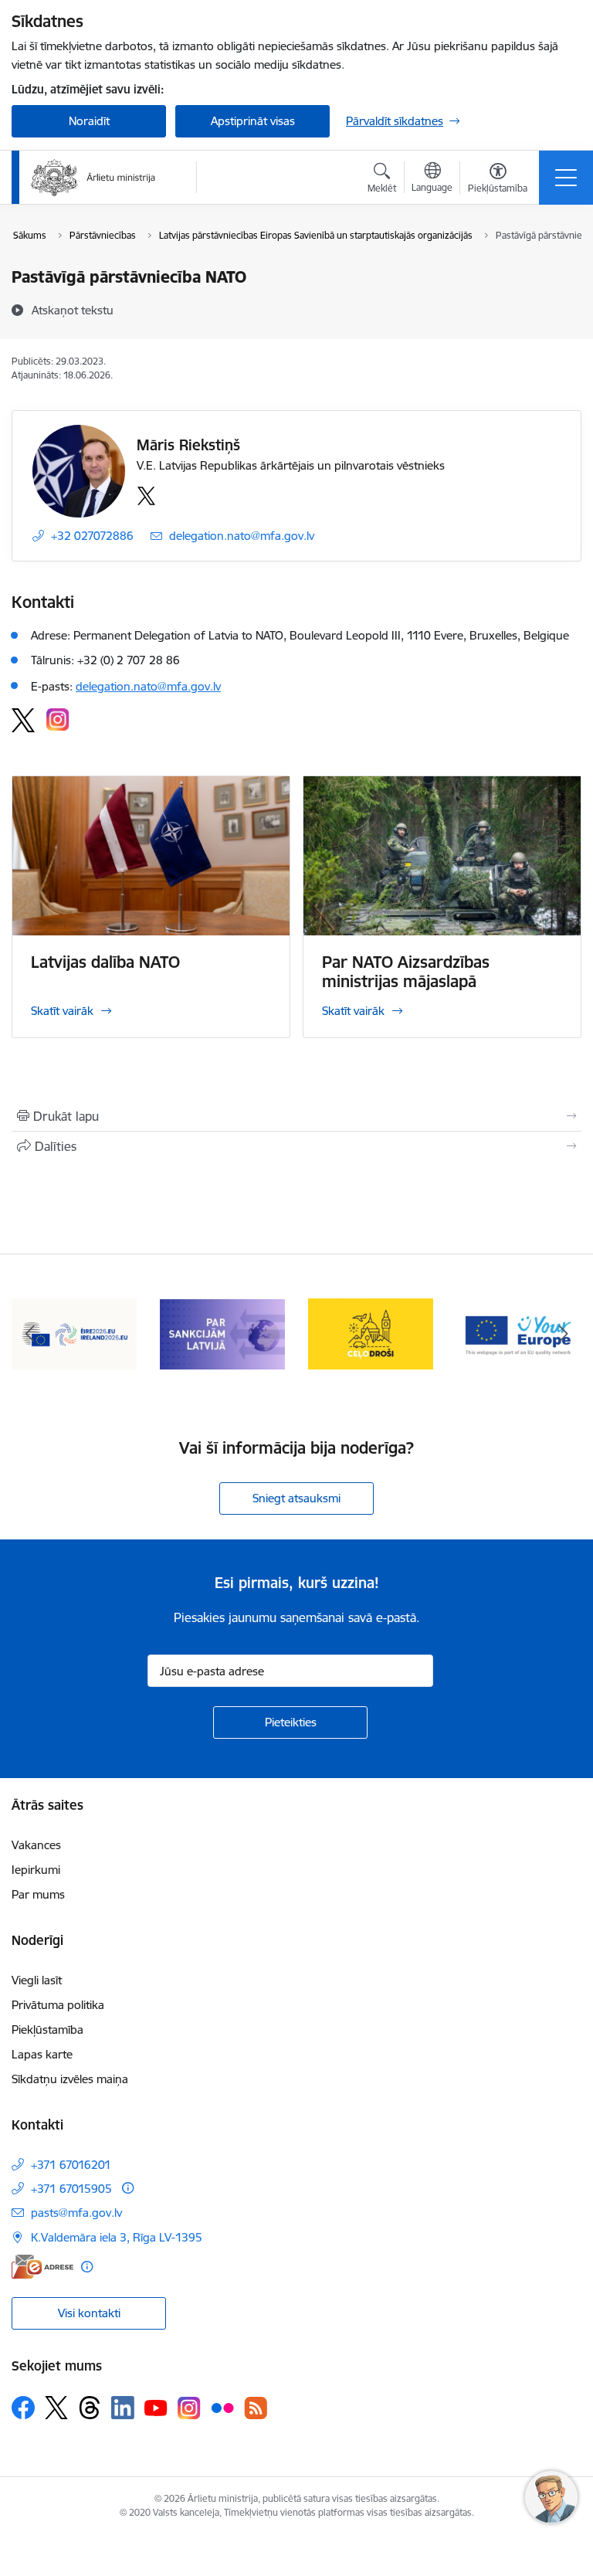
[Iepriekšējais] (30, 1334)
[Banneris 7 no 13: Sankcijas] (222, 1333)
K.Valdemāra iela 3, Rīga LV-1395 (117, 2237)
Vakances (36, 1845)
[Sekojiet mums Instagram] (189, 2408)
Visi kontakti (89, 2313)
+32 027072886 (92, 536)
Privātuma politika (58, 2005)
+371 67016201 (71, 2165)
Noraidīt (89, 121)
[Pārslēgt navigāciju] (566, 178)
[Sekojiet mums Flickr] (222, 2407)
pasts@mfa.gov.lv (76, 2213)
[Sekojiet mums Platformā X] (56, 2408)
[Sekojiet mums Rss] (256, 2408)
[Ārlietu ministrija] (93, 178)
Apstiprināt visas (253, 121)
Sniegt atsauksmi (296, 1498)
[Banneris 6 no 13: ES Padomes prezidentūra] (74, 1333)
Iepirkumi (36, 1870)
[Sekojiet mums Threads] (90, 2408)
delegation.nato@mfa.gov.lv (242, 536)
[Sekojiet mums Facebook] (23, 2408)
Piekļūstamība (47, 2030)
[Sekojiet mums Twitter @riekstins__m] (149, 496)
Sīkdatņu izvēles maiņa (70, 2079)
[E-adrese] (42, 2267)
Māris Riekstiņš (188, 445)
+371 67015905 (71, 2189)
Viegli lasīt (37, 1980)
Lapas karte (42, 2054)
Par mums (38, 1894)
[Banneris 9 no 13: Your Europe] (519, 1333)
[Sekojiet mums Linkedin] (123, 2408)
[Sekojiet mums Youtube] (156, 2407)
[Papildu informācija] (128, 2188)
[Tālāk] (563, 1334)
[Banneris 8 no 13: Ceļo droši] (371, 1333)
